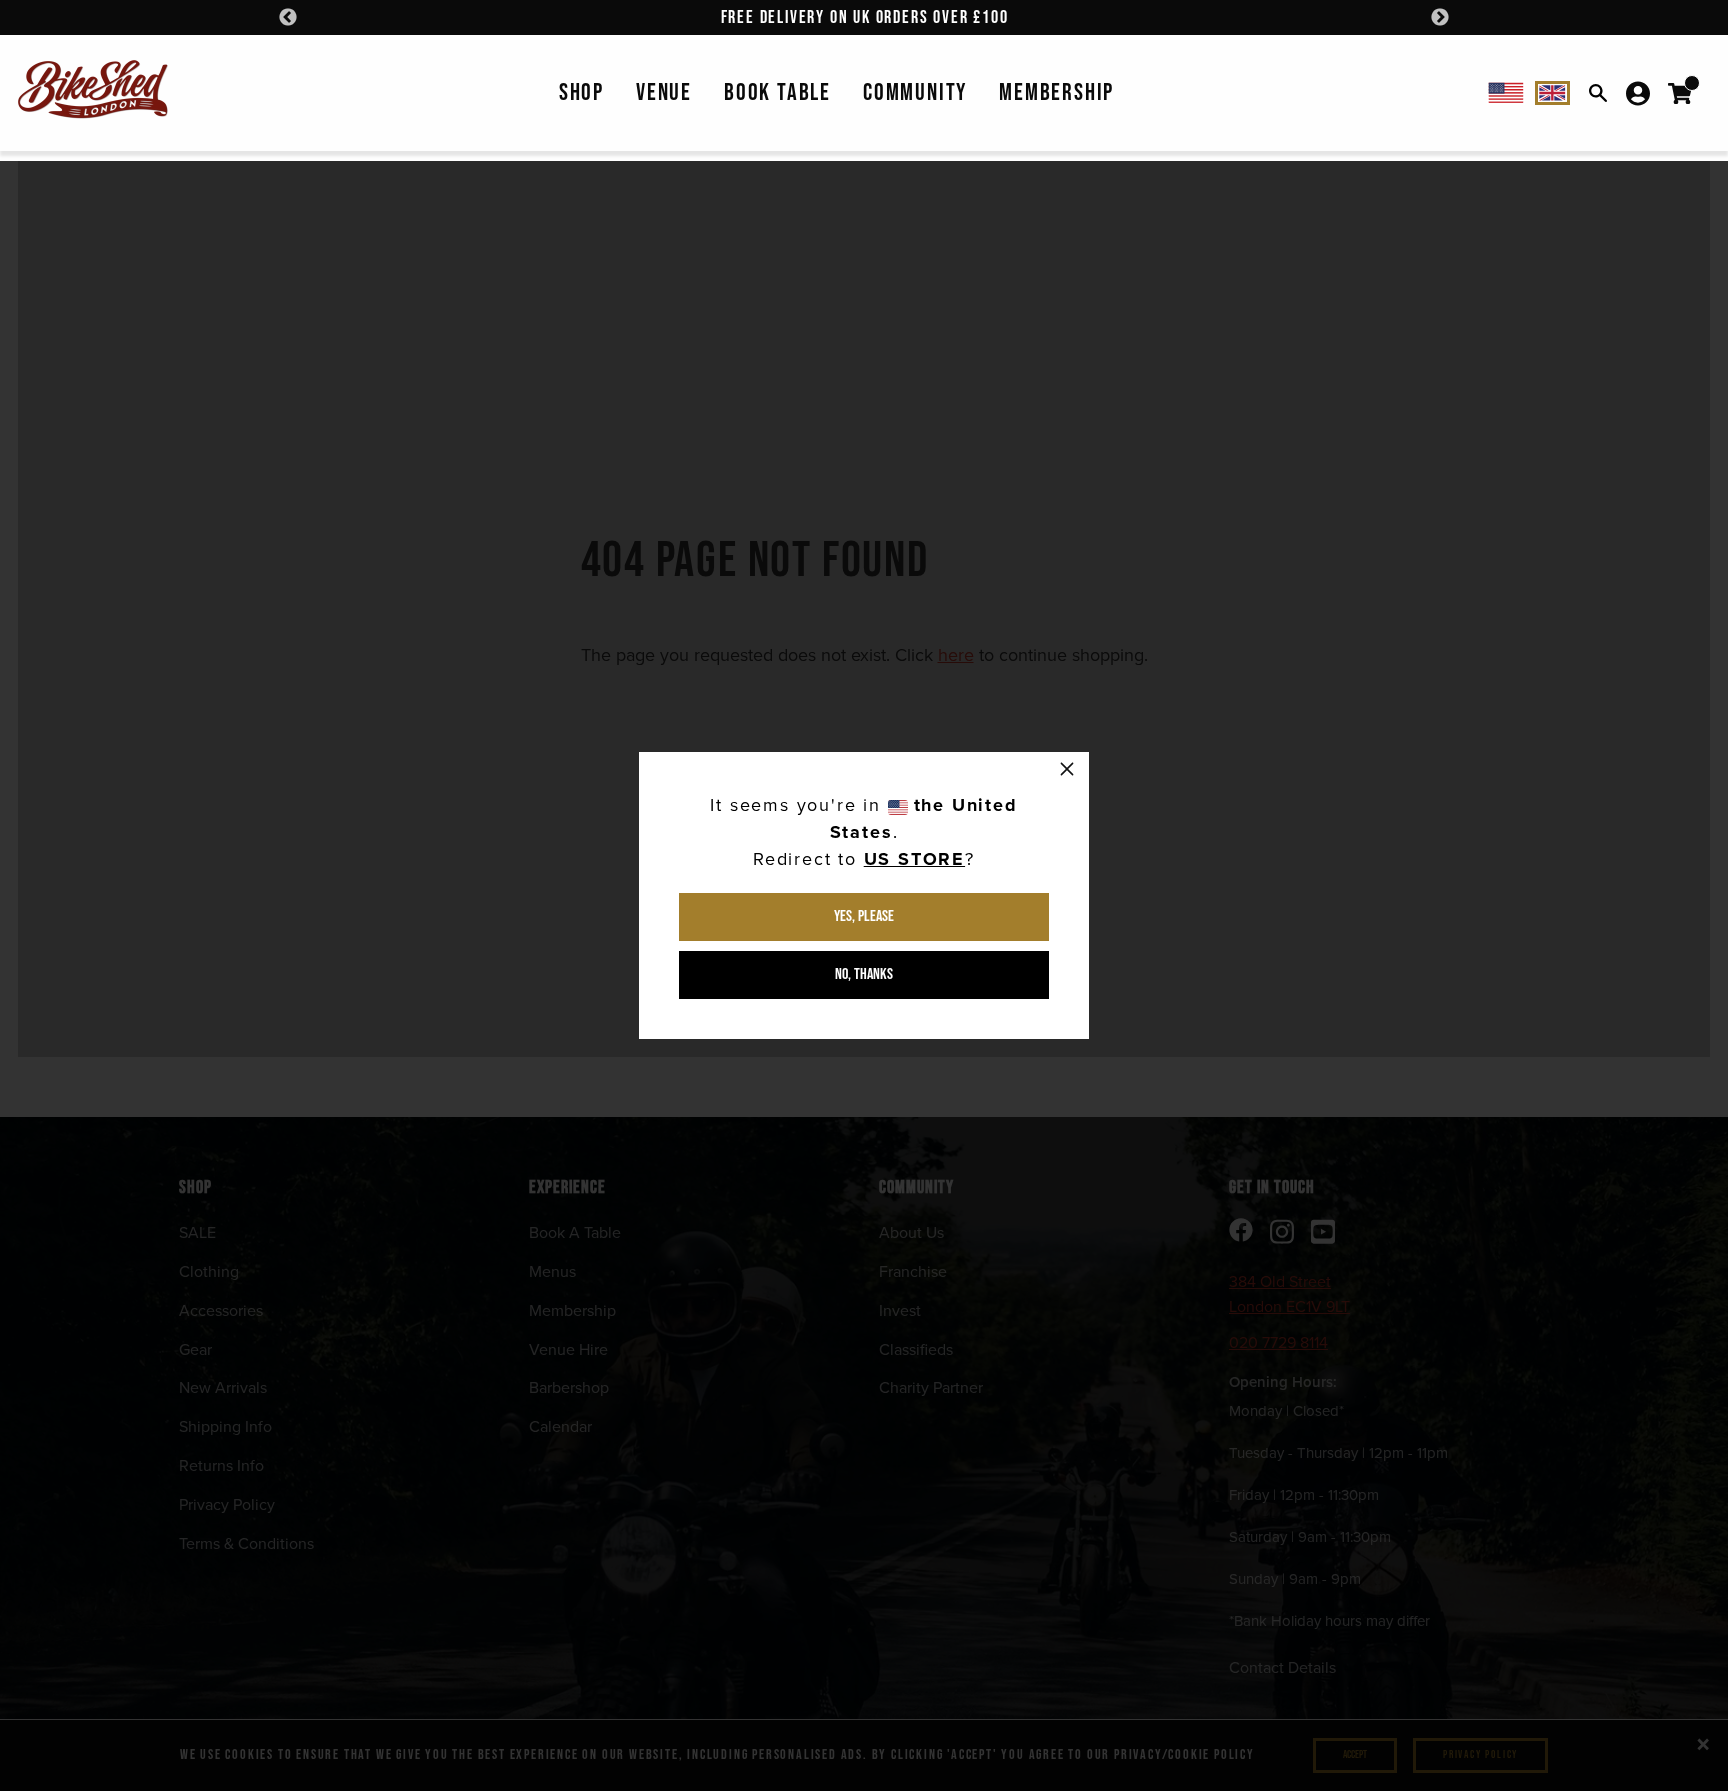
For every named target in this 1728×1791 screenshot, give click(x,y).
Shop (581, 92)
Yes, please (864, 916)
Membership (1056, 92)
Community (915, 92)
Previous (288, 18)
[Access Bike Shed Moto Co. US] (1506, 93)
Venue (664, 92)
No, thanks (864, 974)
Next (1440, 18)
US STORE (914, 859)
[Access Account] (1638, 93)
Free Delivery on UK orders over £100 (865, 17)
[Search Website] (1598, 93)
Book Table (777, 92)
